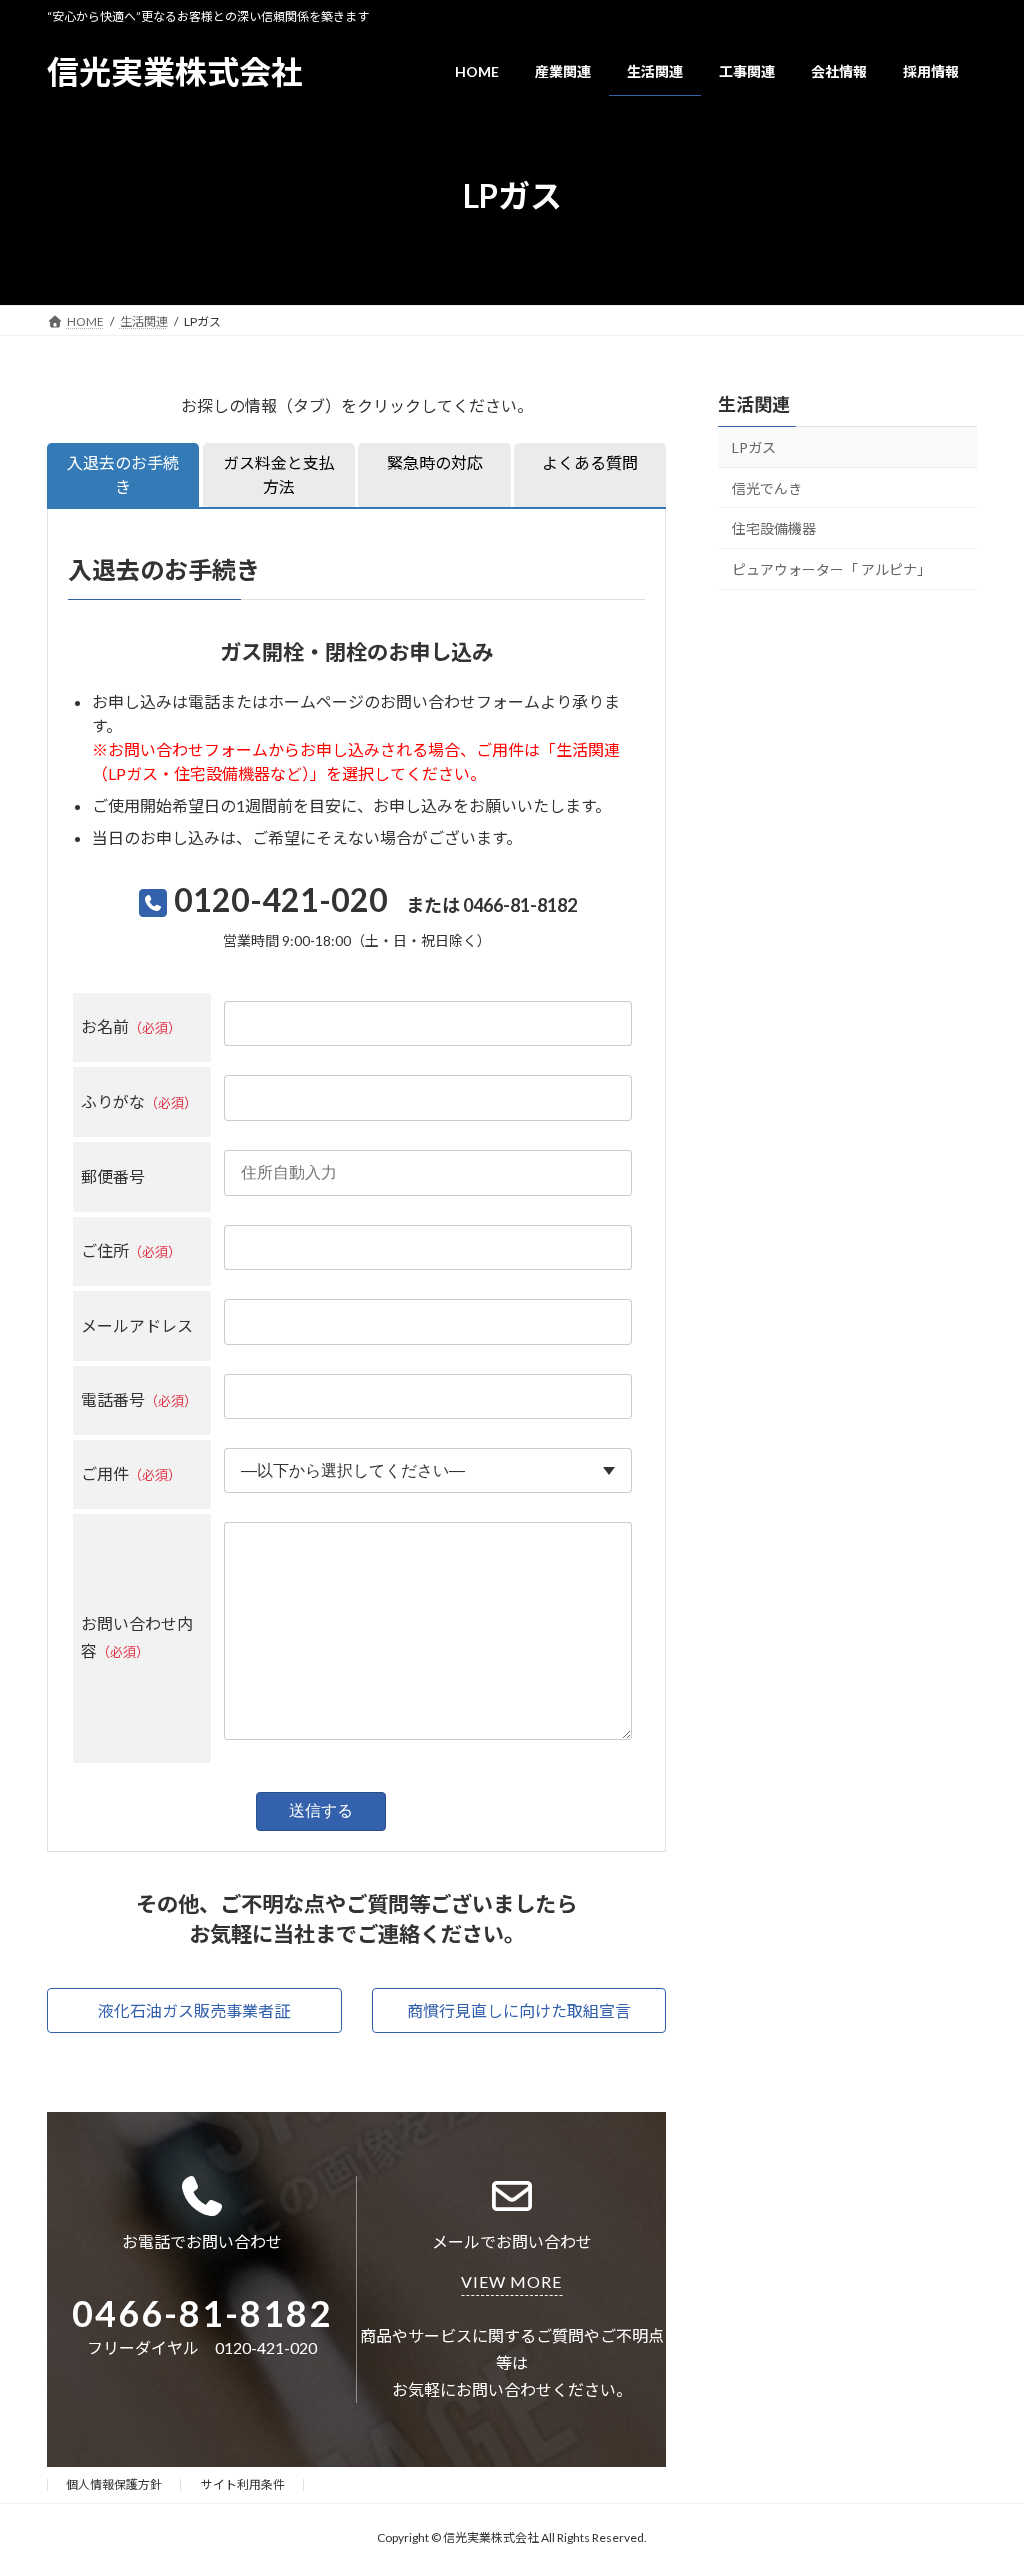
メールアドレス (137, 1325)
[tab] (123, 475)
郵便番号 (113, 1176)
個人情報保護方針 (114, 2484)
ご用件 (131, 1473)
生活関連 (754, 404)
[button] (194, 2010)
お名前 (131, 1026)
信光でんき (767, 488)
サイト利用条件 (243, 2484)
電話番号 (139, 1399)
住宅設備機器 (774, 528)
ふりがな (139, 1101)
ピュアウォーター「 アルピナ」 (831, 569)
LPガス (754, 447)
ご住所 (131, 1250)
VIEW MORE (511, 2281)
